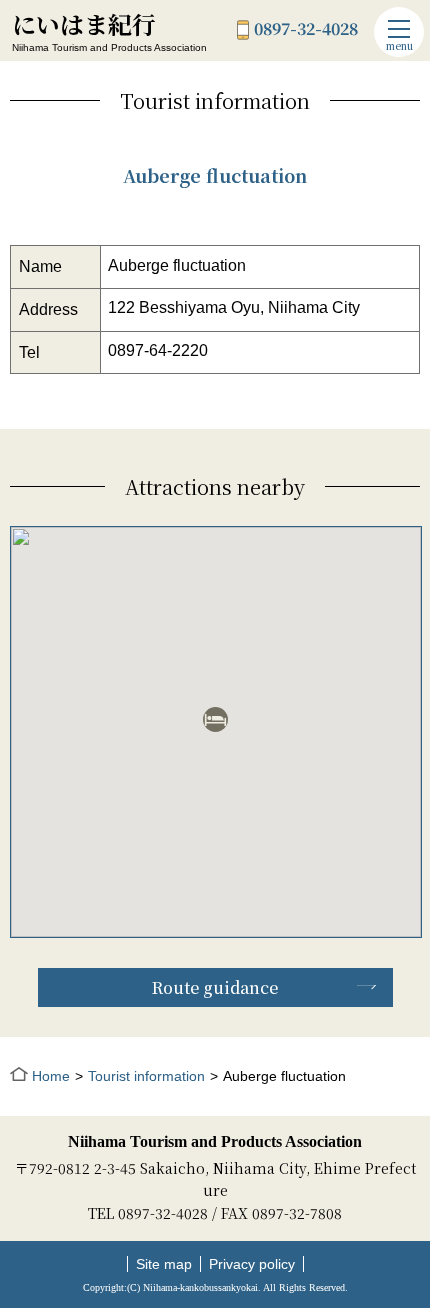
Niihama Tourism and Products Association (215, 1141)
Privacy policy (252, 1264)
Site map (164, 1264)
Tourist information (146, 1076)
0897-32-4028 (306, 30)
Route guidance (215, 987)
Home (51, 1076)
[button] (215, 719)
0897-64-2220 (158, 350)
